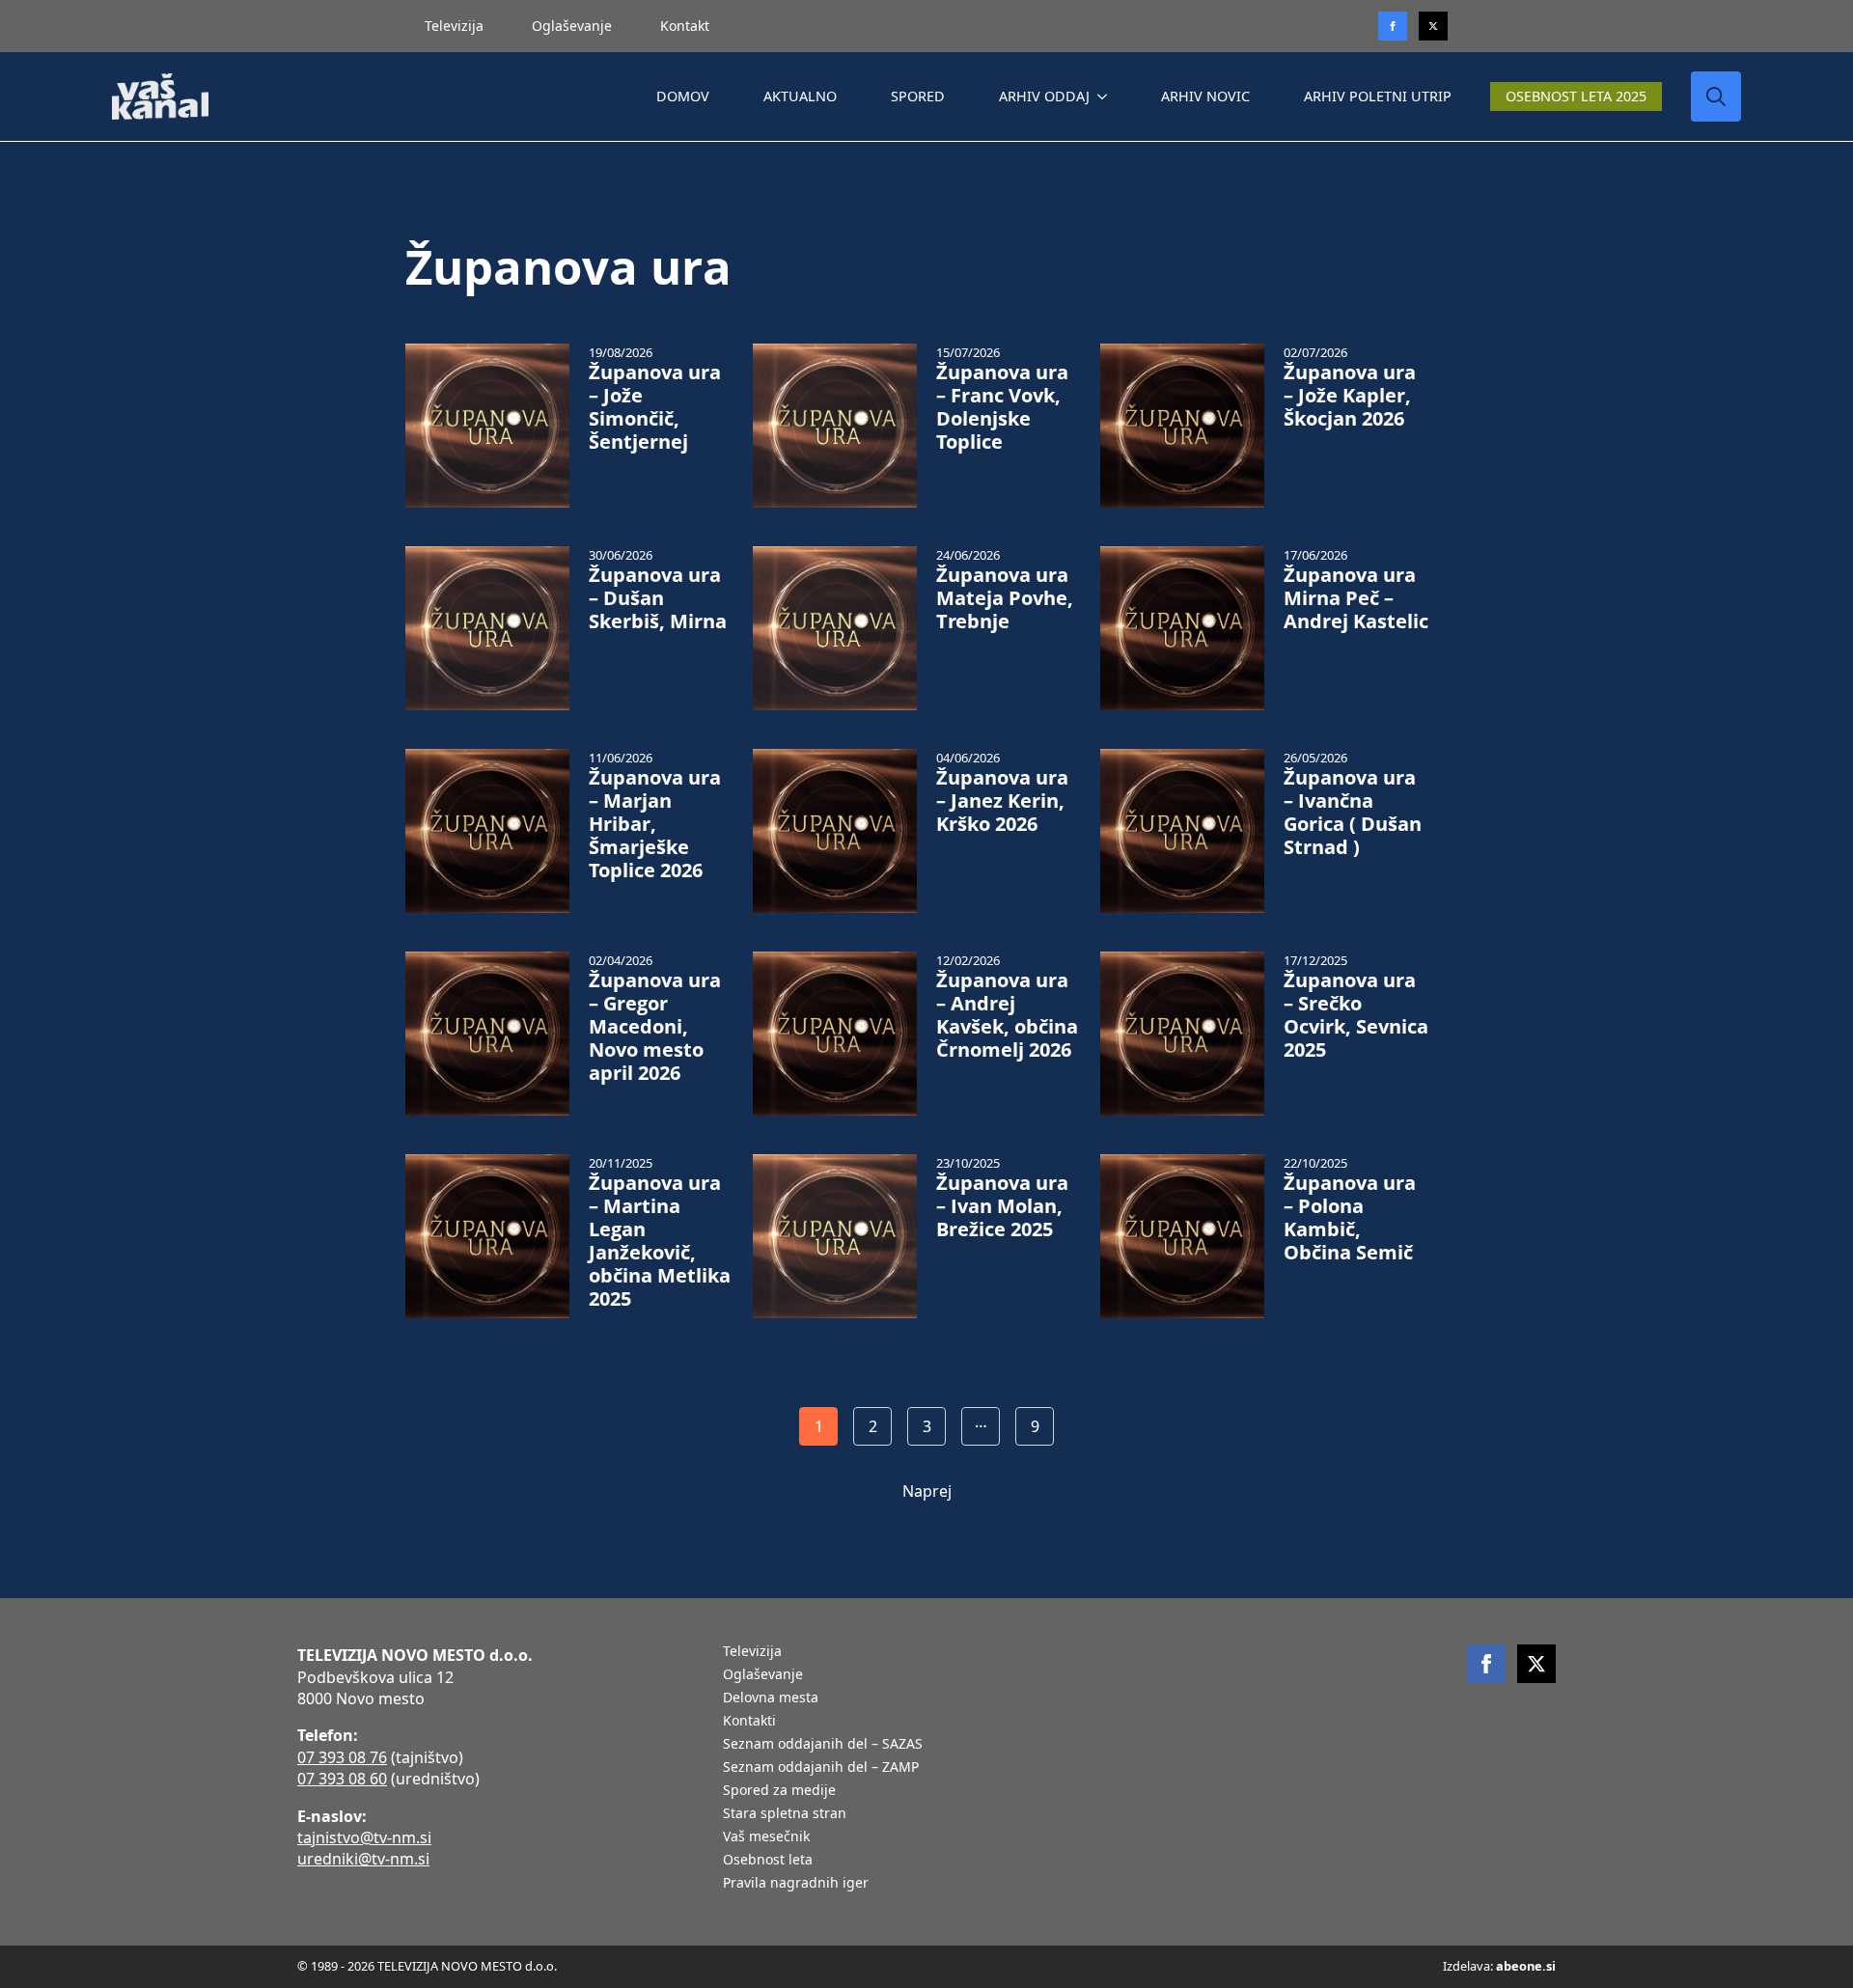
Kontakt (685, 26)
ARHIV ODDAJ (1044, 96)
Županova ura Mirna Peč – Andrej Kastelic (1356, 598)
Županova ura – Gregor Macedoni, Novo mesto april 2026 (655, 1027)
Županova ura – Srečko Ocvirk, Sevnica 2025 (1356, 1015)
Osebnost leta (768, 1861)
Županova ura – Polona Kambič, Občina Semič (1350, 1218)
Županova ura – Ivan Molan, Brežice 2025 (1002, 1206)
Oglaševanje (572, 26)
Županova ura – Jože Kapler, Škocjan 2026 (1350, 396)
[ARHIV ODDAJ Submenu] (1106, 97)
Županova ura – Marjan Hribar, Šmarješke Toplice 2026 (655, 824)
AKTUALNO (800, 96)
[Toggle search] (1716, 97)
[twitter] (1433, 26)
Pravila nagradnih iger (796, 1884)
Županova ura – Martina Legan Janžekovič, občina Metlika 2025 (660, 1241)
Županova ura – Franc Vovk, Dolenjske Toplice (1002, 407)
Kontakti (749, 1722)
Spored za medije (779, 1791)
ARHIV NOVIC (1205, 96)
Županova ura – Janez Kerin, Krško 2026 (1002, 801)
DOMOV (683, 96)
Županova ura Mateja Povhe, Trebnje (1005, 598)
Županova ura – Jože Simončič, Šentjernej (655, 407)
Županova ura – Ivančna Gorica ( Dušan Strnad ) (1353, 813)
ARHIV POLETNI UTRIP (1378, 96)
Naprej (927, 1491)
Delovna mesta (771, 1698)
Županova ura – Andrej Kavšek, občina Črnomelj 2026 (1007, 1015)
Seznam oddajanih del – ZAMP (821, 1768)
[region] (251, 1836)
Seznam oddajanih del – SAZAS (823, 1745)
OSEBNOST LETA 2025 (1576, 96)
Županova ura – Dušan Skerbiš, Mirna (658, 598)
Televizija (454, 26)
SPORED (918, 96)
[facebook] (1486, 1664)
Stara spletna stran (785, 1814)
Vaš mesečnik (766, 1837)
